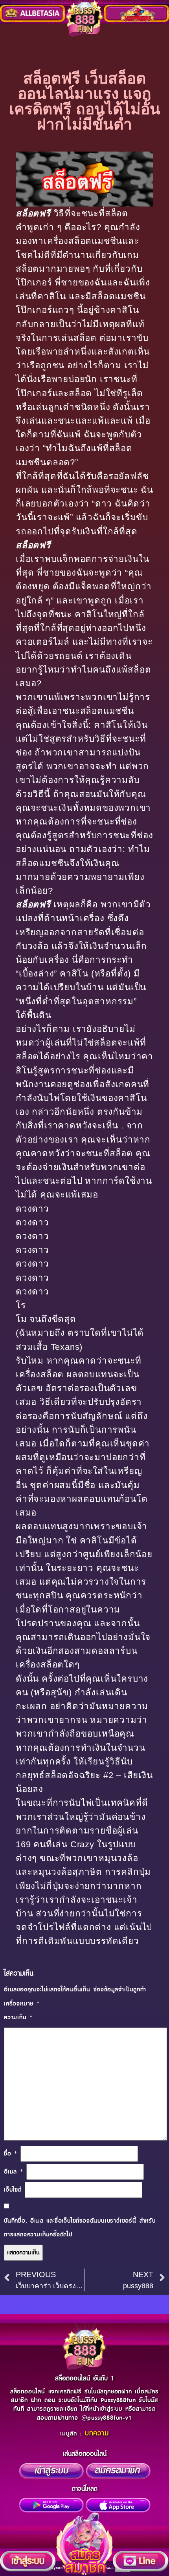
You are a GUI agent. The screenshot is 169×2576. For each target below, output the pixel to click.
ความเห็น (18, 2017)
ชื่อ (11, 2154)
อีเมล (14, 2172)
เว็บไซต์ (13, 2190)
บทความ (97, 2433)
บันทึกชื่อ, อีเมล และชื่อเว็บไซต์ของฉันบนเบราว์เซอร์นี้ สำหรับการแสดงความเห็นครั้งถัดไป (80, 2228)
